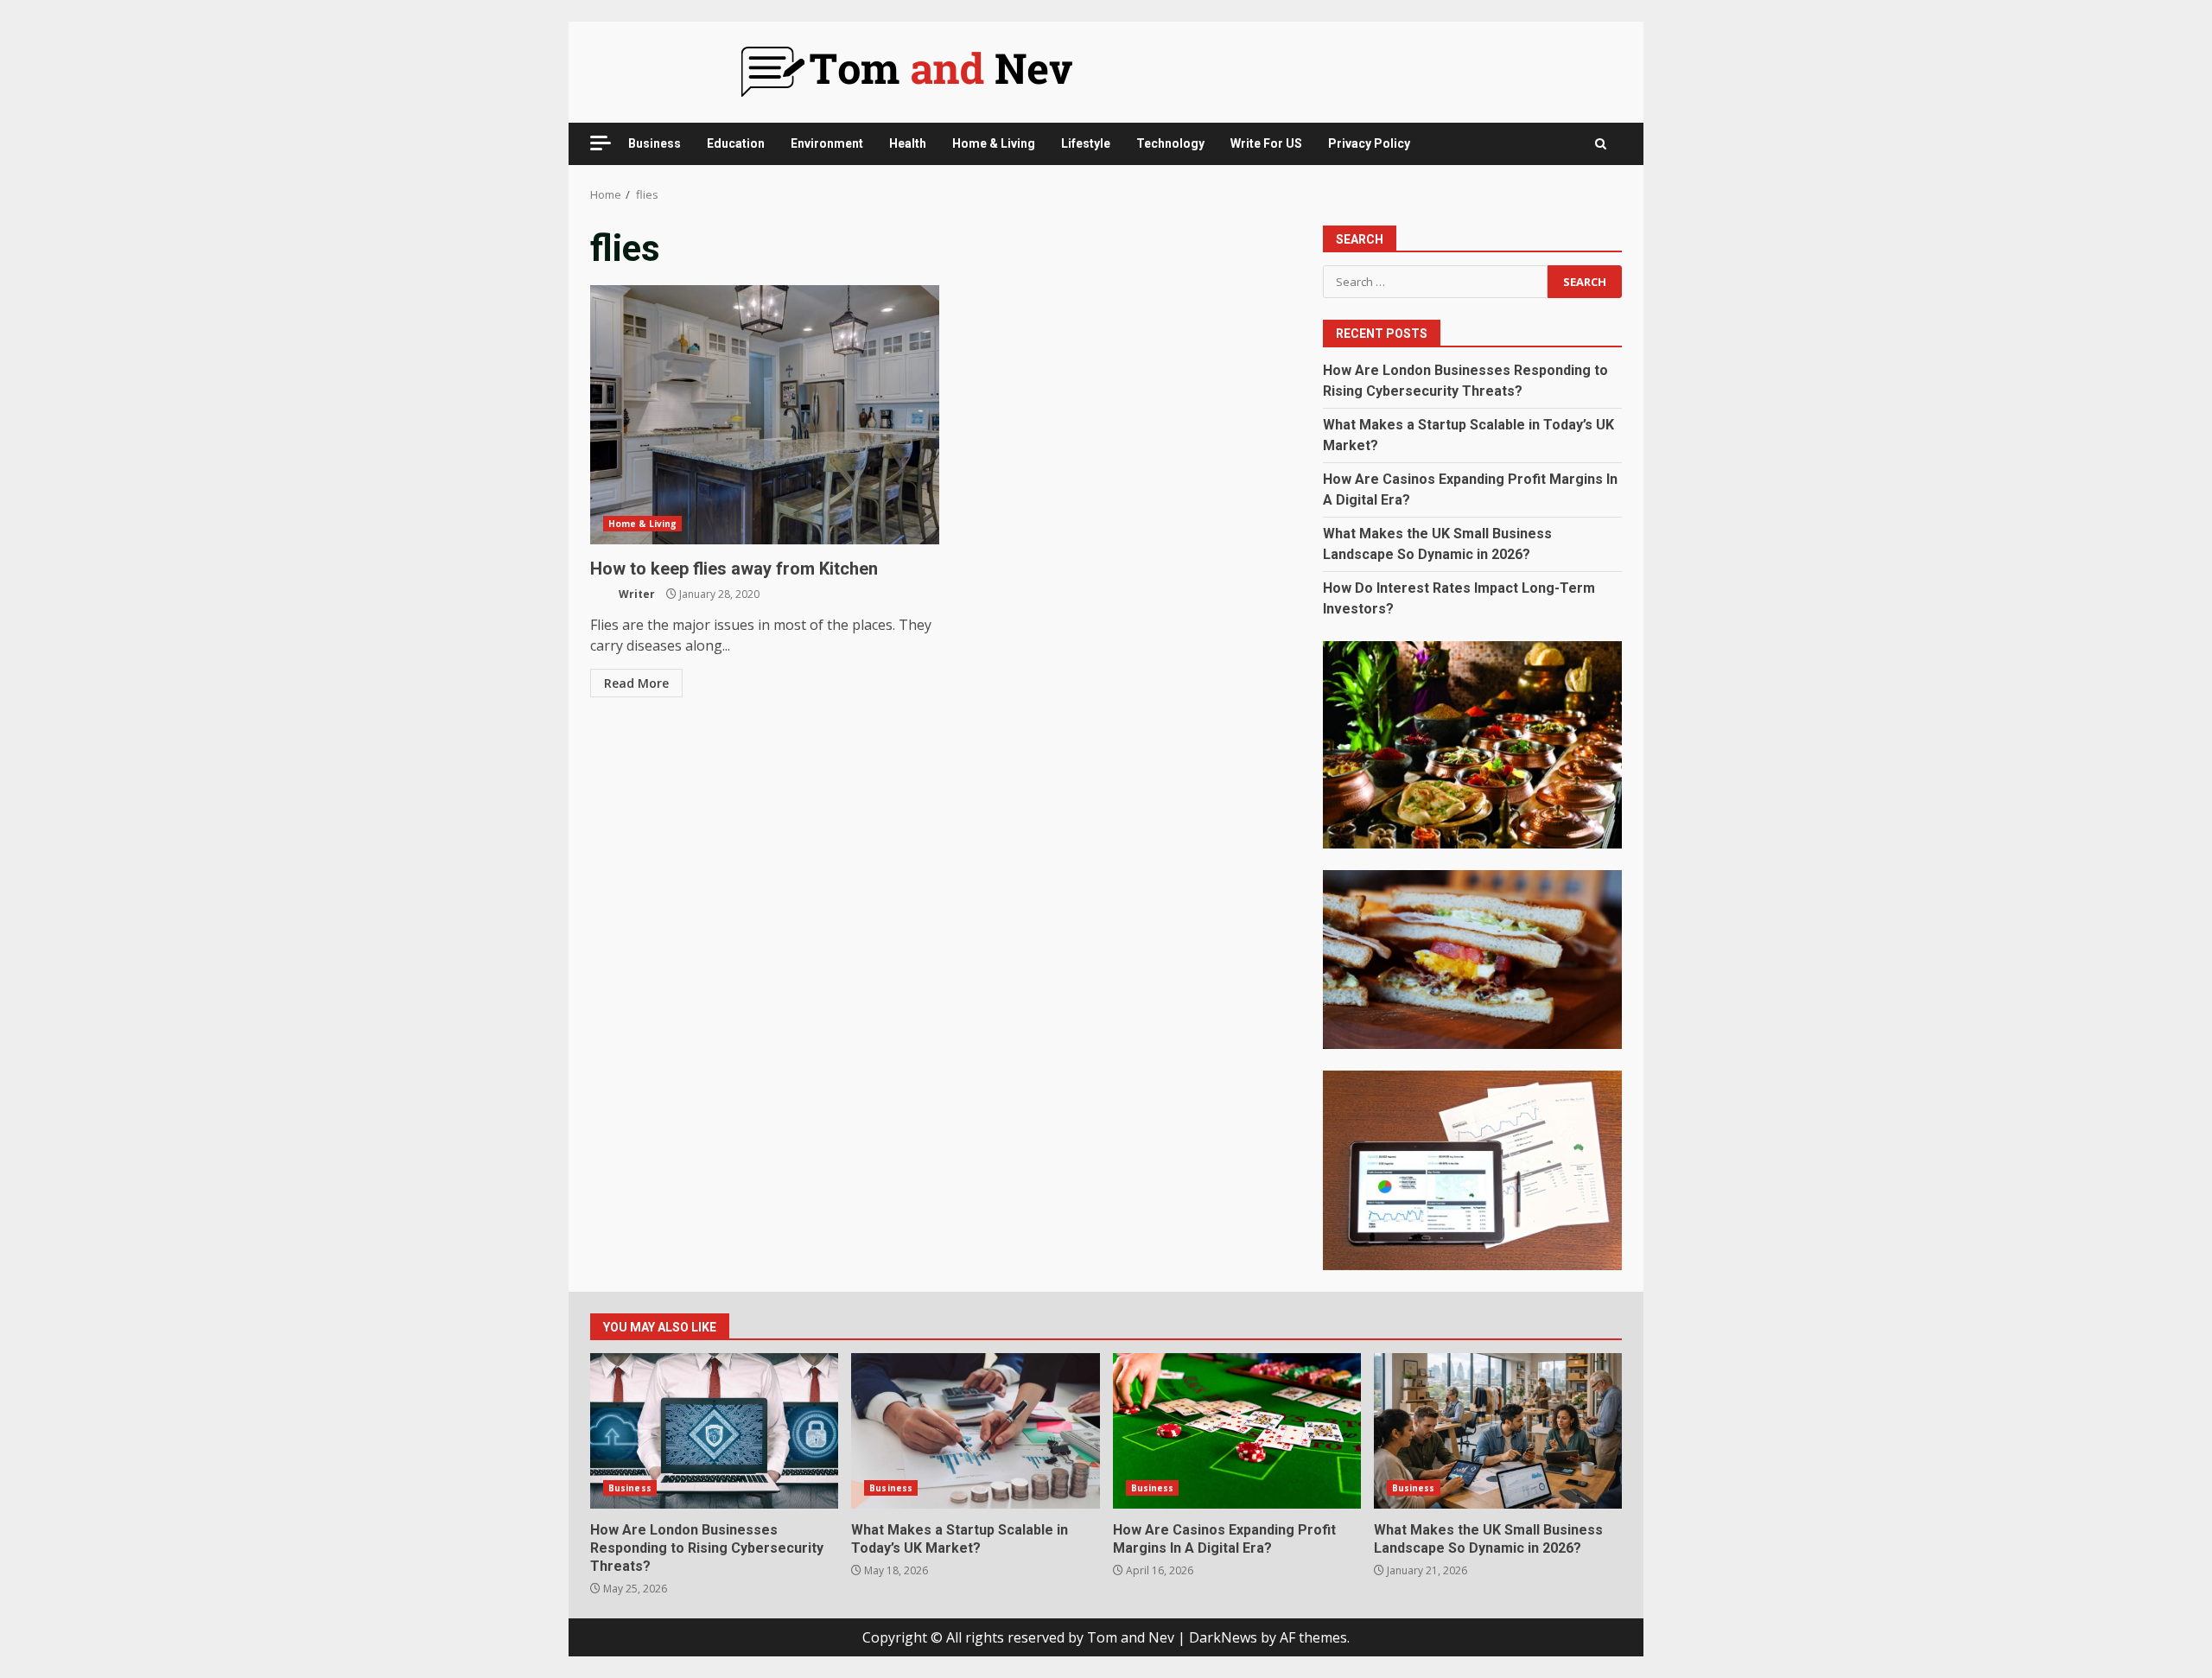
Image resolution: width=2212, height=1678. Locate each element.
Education (736, 143)
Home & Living (994, 143)
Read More (636, 683)
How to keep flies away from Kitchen (765, 415)
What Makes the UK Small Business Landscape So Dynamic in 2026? (1498, 1431)
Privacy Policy (1369, 143)
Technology (1170, 143)
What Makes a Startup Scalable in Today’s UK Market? (975, 1431)
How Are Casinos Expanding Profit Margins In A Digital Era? (1237, 1431)
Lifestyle (1086, 143)
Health (908, 143)
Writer (636, 594)
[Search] (1601, 144)
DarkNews (1223, 1637)
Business (655, 143)
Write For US (1266, 143)
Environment (827, 143)
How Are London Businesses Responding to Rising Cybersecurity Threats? (714, 1431)
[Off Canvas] (601, 143)
